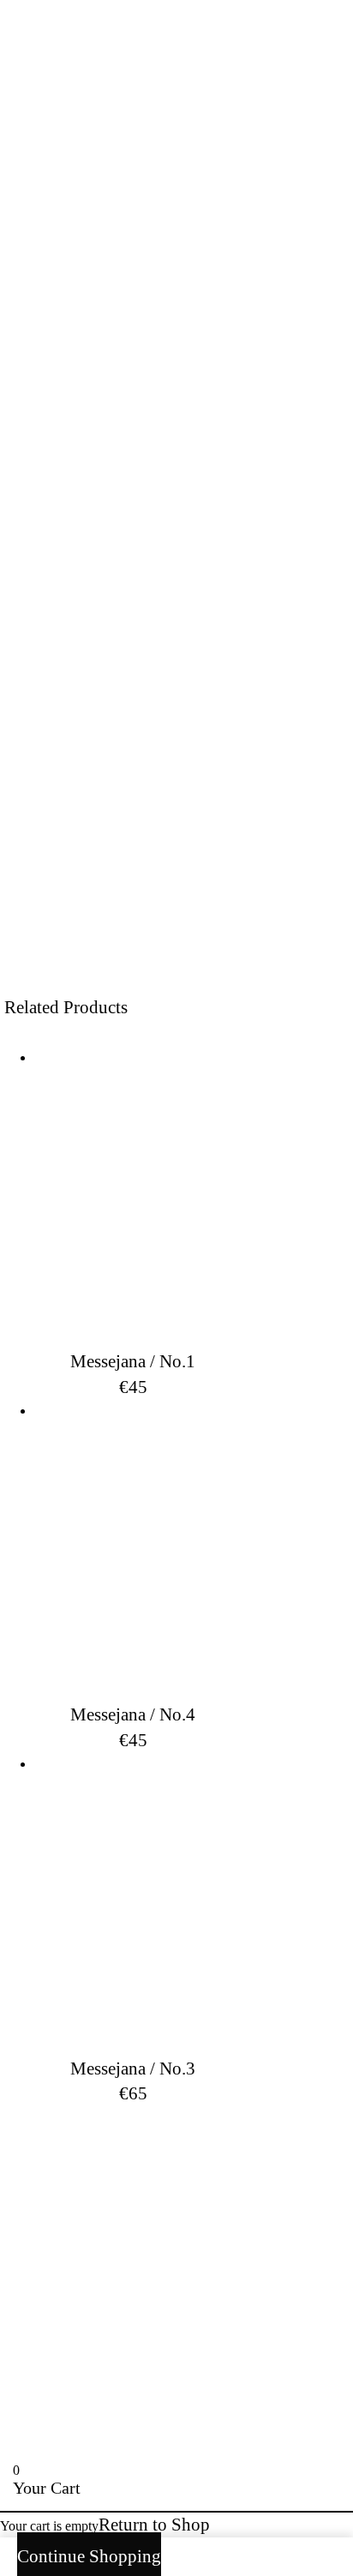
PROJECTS (272, 2154)
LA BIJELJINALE (147, 2250)
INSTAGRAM (98, 2226)
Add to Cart (176, 796)
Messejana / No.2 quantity (75, 735)
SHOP (167, 2202)
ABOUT (60, 2202)
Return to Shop (154, 2525)
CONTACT (78, 2178)
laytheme (91, 2416)
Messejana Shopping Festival (138, 889)
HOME (51, 2154)
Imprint (284, 2202)
